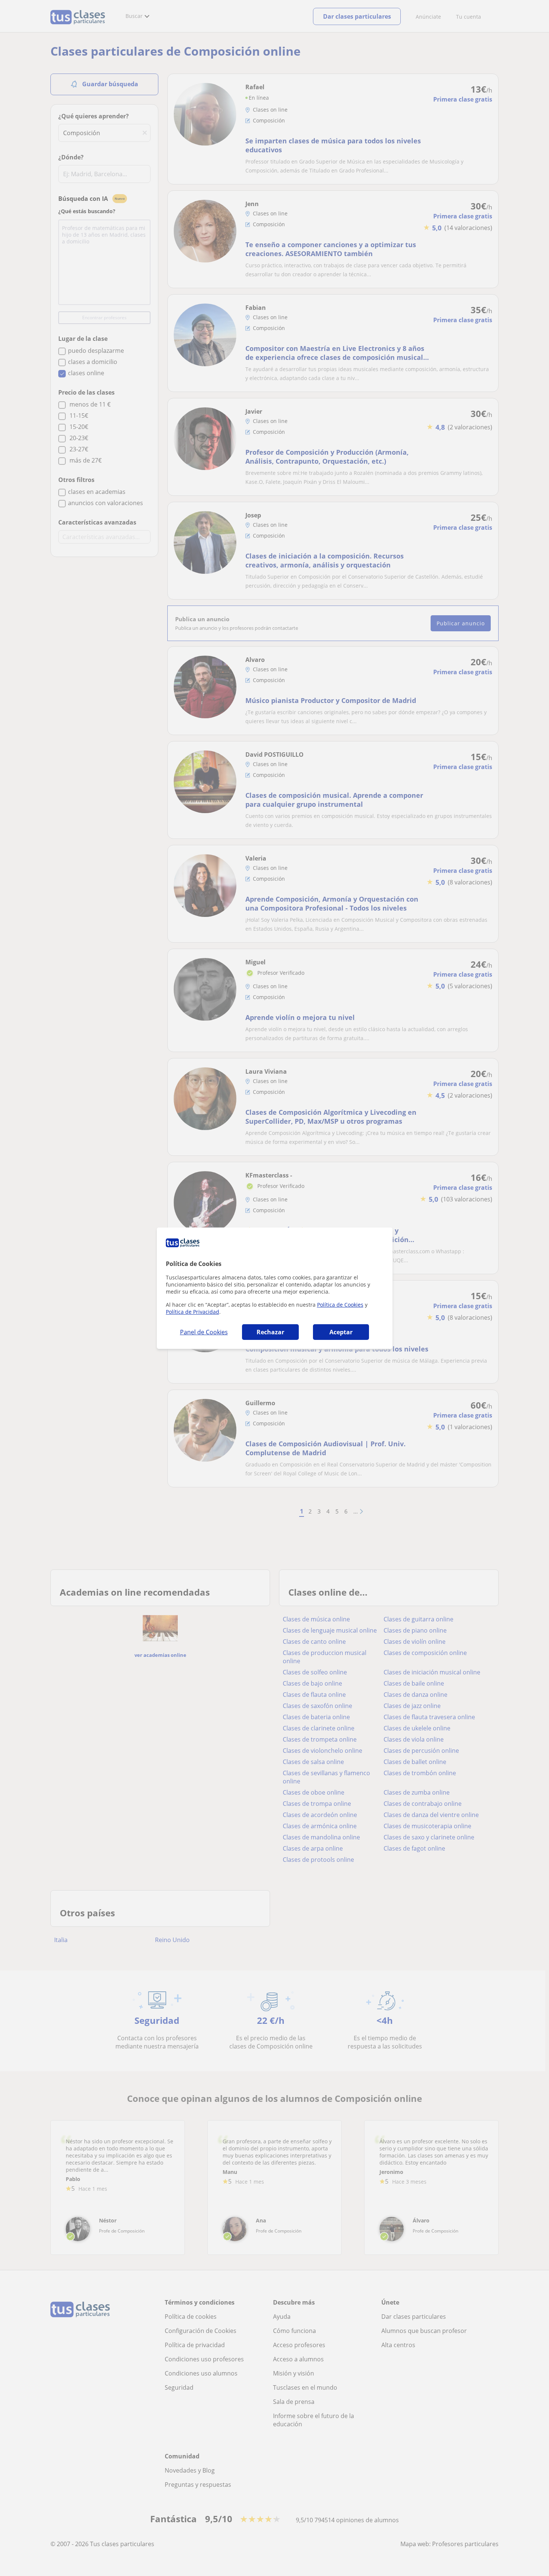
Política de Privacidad (193, 1312)
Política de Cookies (340, 1305)
